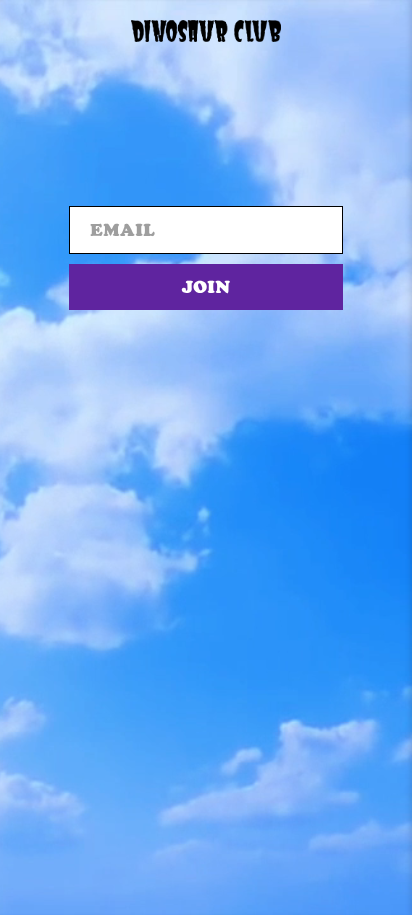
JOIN (206, 287)
